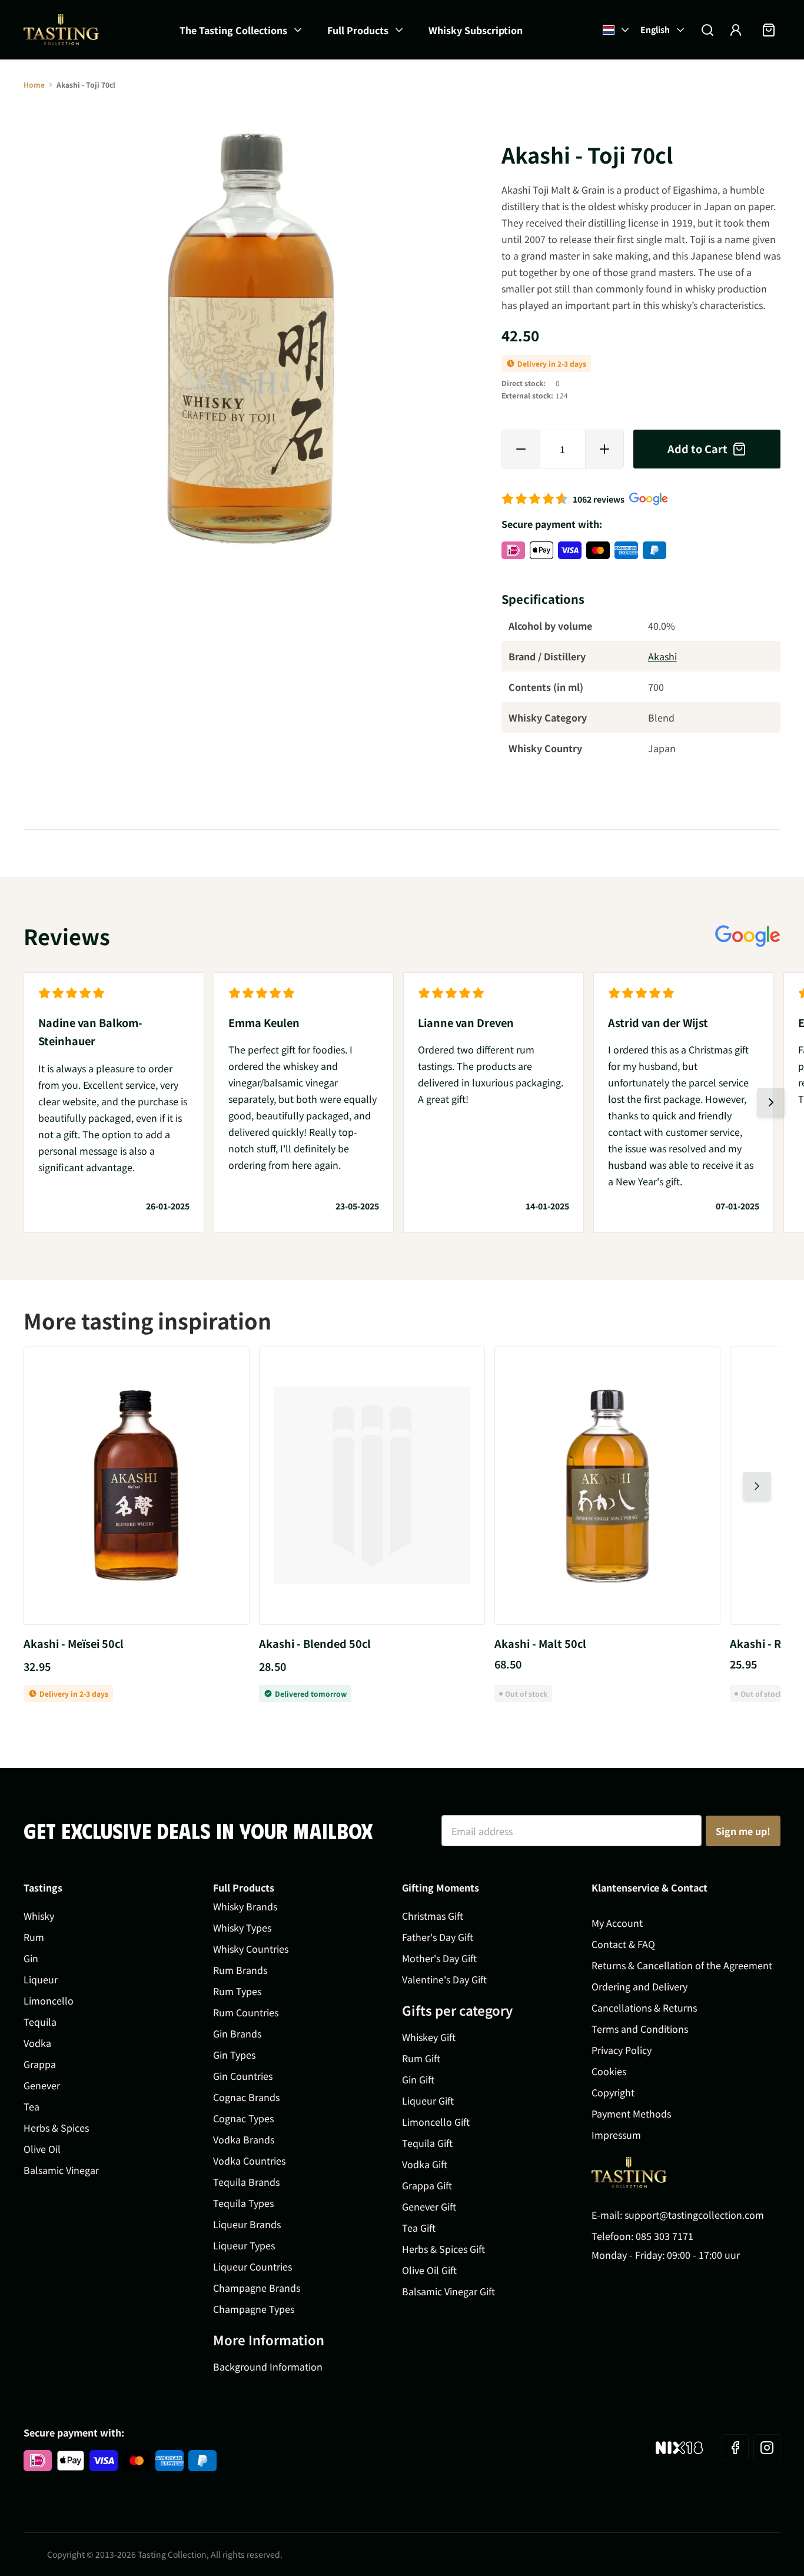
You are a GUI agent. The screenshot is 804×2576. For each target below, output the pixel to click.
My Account (617, 1923)
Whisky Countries (251, 1949)
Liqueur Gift (428, 2100)
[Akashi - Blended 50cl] (372, 1486)
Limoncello (49, 2000)
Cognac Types (243, 2118)
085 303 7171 (665, 2236)
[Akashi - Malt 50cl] (607, 1486)
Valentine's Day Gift (444, 1979)
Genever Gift (429, 2206)
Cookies (609, 2071)
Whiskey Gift (429, 2037)
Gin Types (234, 2055)
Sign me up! (743, 1831)
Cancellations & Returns (644, 2007)
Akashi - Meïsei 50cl (74, 1643)
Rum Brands (240, 1970)
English (655, 29)
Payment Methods (631, 2113)
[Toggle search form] (707, 30)
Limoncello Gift (436, 2122)
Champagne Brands (257, 2288)
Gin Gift (418, 2079)
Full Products (358, 30)
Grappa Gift (427, 2185)
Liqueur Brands (247, 2224)
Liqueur (41, 1979)
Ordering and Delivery (639, 1986)
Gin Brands (237, 2033)
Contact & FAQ (623, 1944)
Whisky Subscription (476, 30)
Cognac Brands (246, 2097)
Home (34, 84)
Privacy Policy (622, 2050)
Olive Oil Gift (429, 2270)
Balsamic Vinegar (61, 2170)
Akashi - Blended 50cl (315, 1643)
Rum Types (237, 1991)
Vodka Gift (425, 2164)
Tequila (40, 2022)
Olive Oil (42, 2149)
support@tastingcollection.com (694, 2215)
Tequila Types (243, 2203)
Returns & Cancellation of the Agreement (682, 1965)
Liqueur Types (244, 2245)
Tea (31, 2106)
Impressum (616, 2135)
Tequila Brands (246, 2182)
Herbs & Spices (56, 2128)
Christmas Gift (433, 1916)
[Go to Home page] (61, 30)
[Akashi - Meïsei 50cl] (137, 1486)
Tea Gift (419, 2228)
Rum (34, 1937)
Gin (31, 1958)
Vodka (37, 2043)
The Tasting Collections (233, 30)
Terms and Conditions (640, 2029)
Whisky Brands (245, 1906)
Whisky (39, 1916)
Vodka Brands (244, 2139)
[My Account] (736, 30)
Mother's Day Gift (439, 1958)
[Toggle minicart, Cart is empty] (769, 30)
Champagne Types (254, 2309)
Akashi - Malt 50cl (540, 1643)
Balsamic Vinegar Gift (448, 2291)
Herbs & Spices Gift (443, 2249)
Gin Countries (243, 2076)
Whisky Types (242, 1927)
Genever (42, 2085)
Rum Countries (246, 2012)
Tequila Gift (427, 2143)
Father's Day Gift (438, 1937)
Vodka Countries (249, 2160)
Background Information (268, 2366)
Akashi (662, 656)
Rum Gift (421, 2058)
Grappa (40, 2064)
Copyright (613, 2092)
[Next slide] (771, 1102)
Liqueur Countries (253, 2266)
